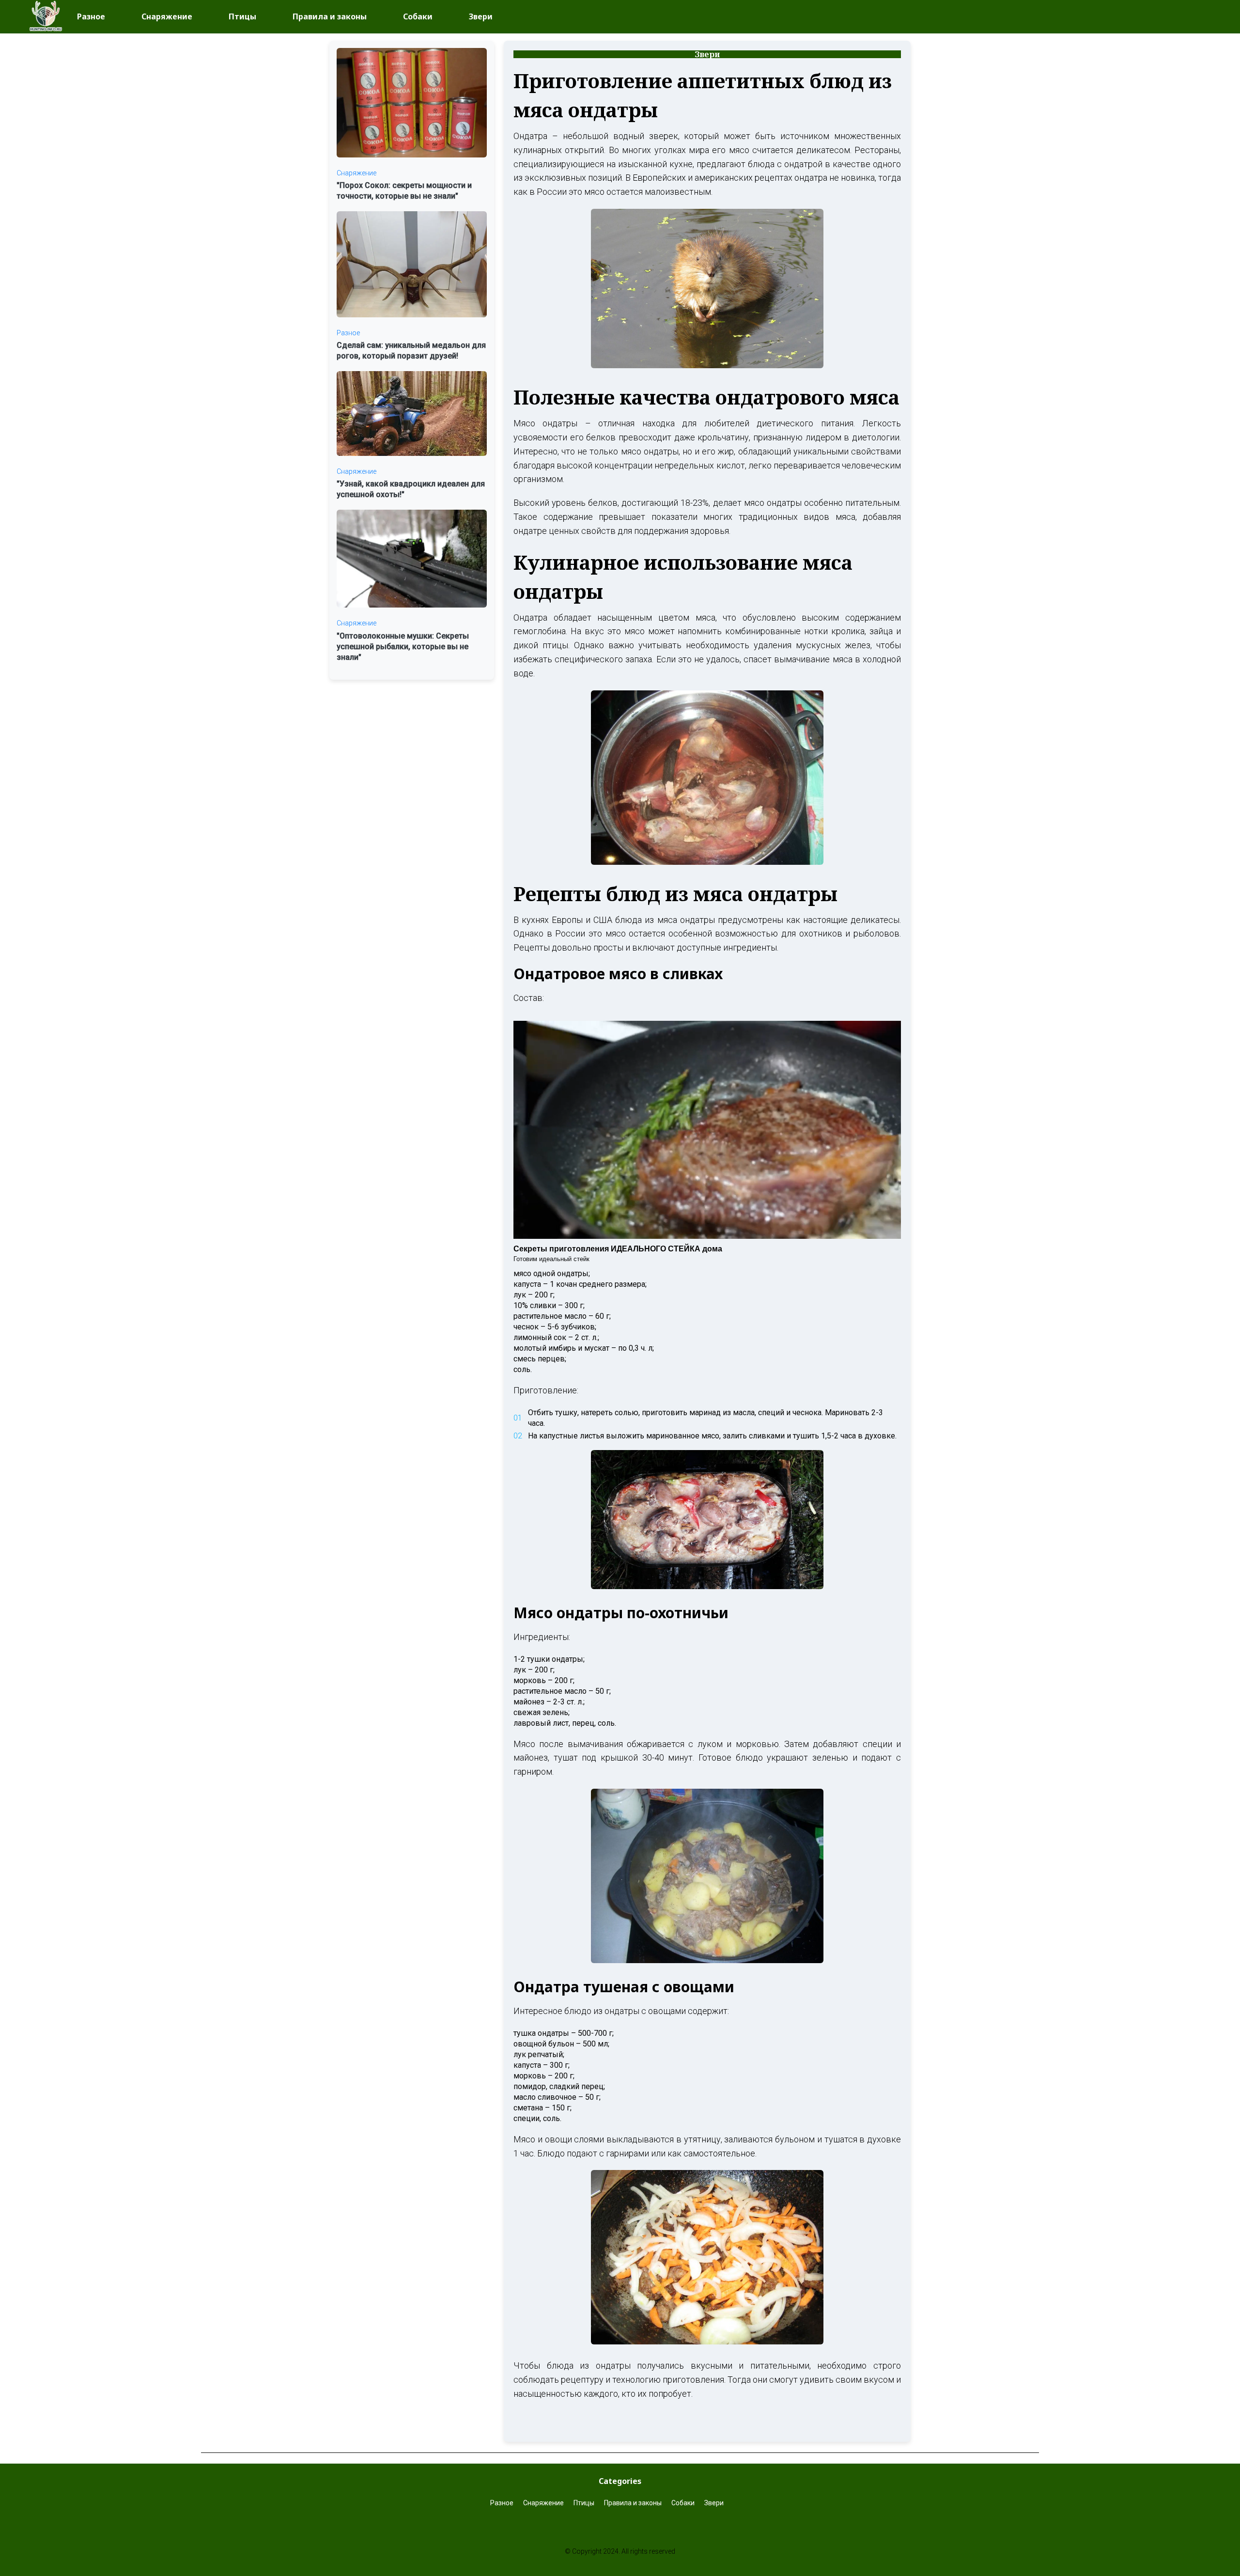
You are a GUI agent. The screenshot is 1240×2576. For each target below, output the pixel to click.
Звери (481, 16)
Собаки (418, 16)
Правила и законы (330, 16)
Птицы (242, 16)
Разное (91, 16)
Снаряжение (167, 16)
